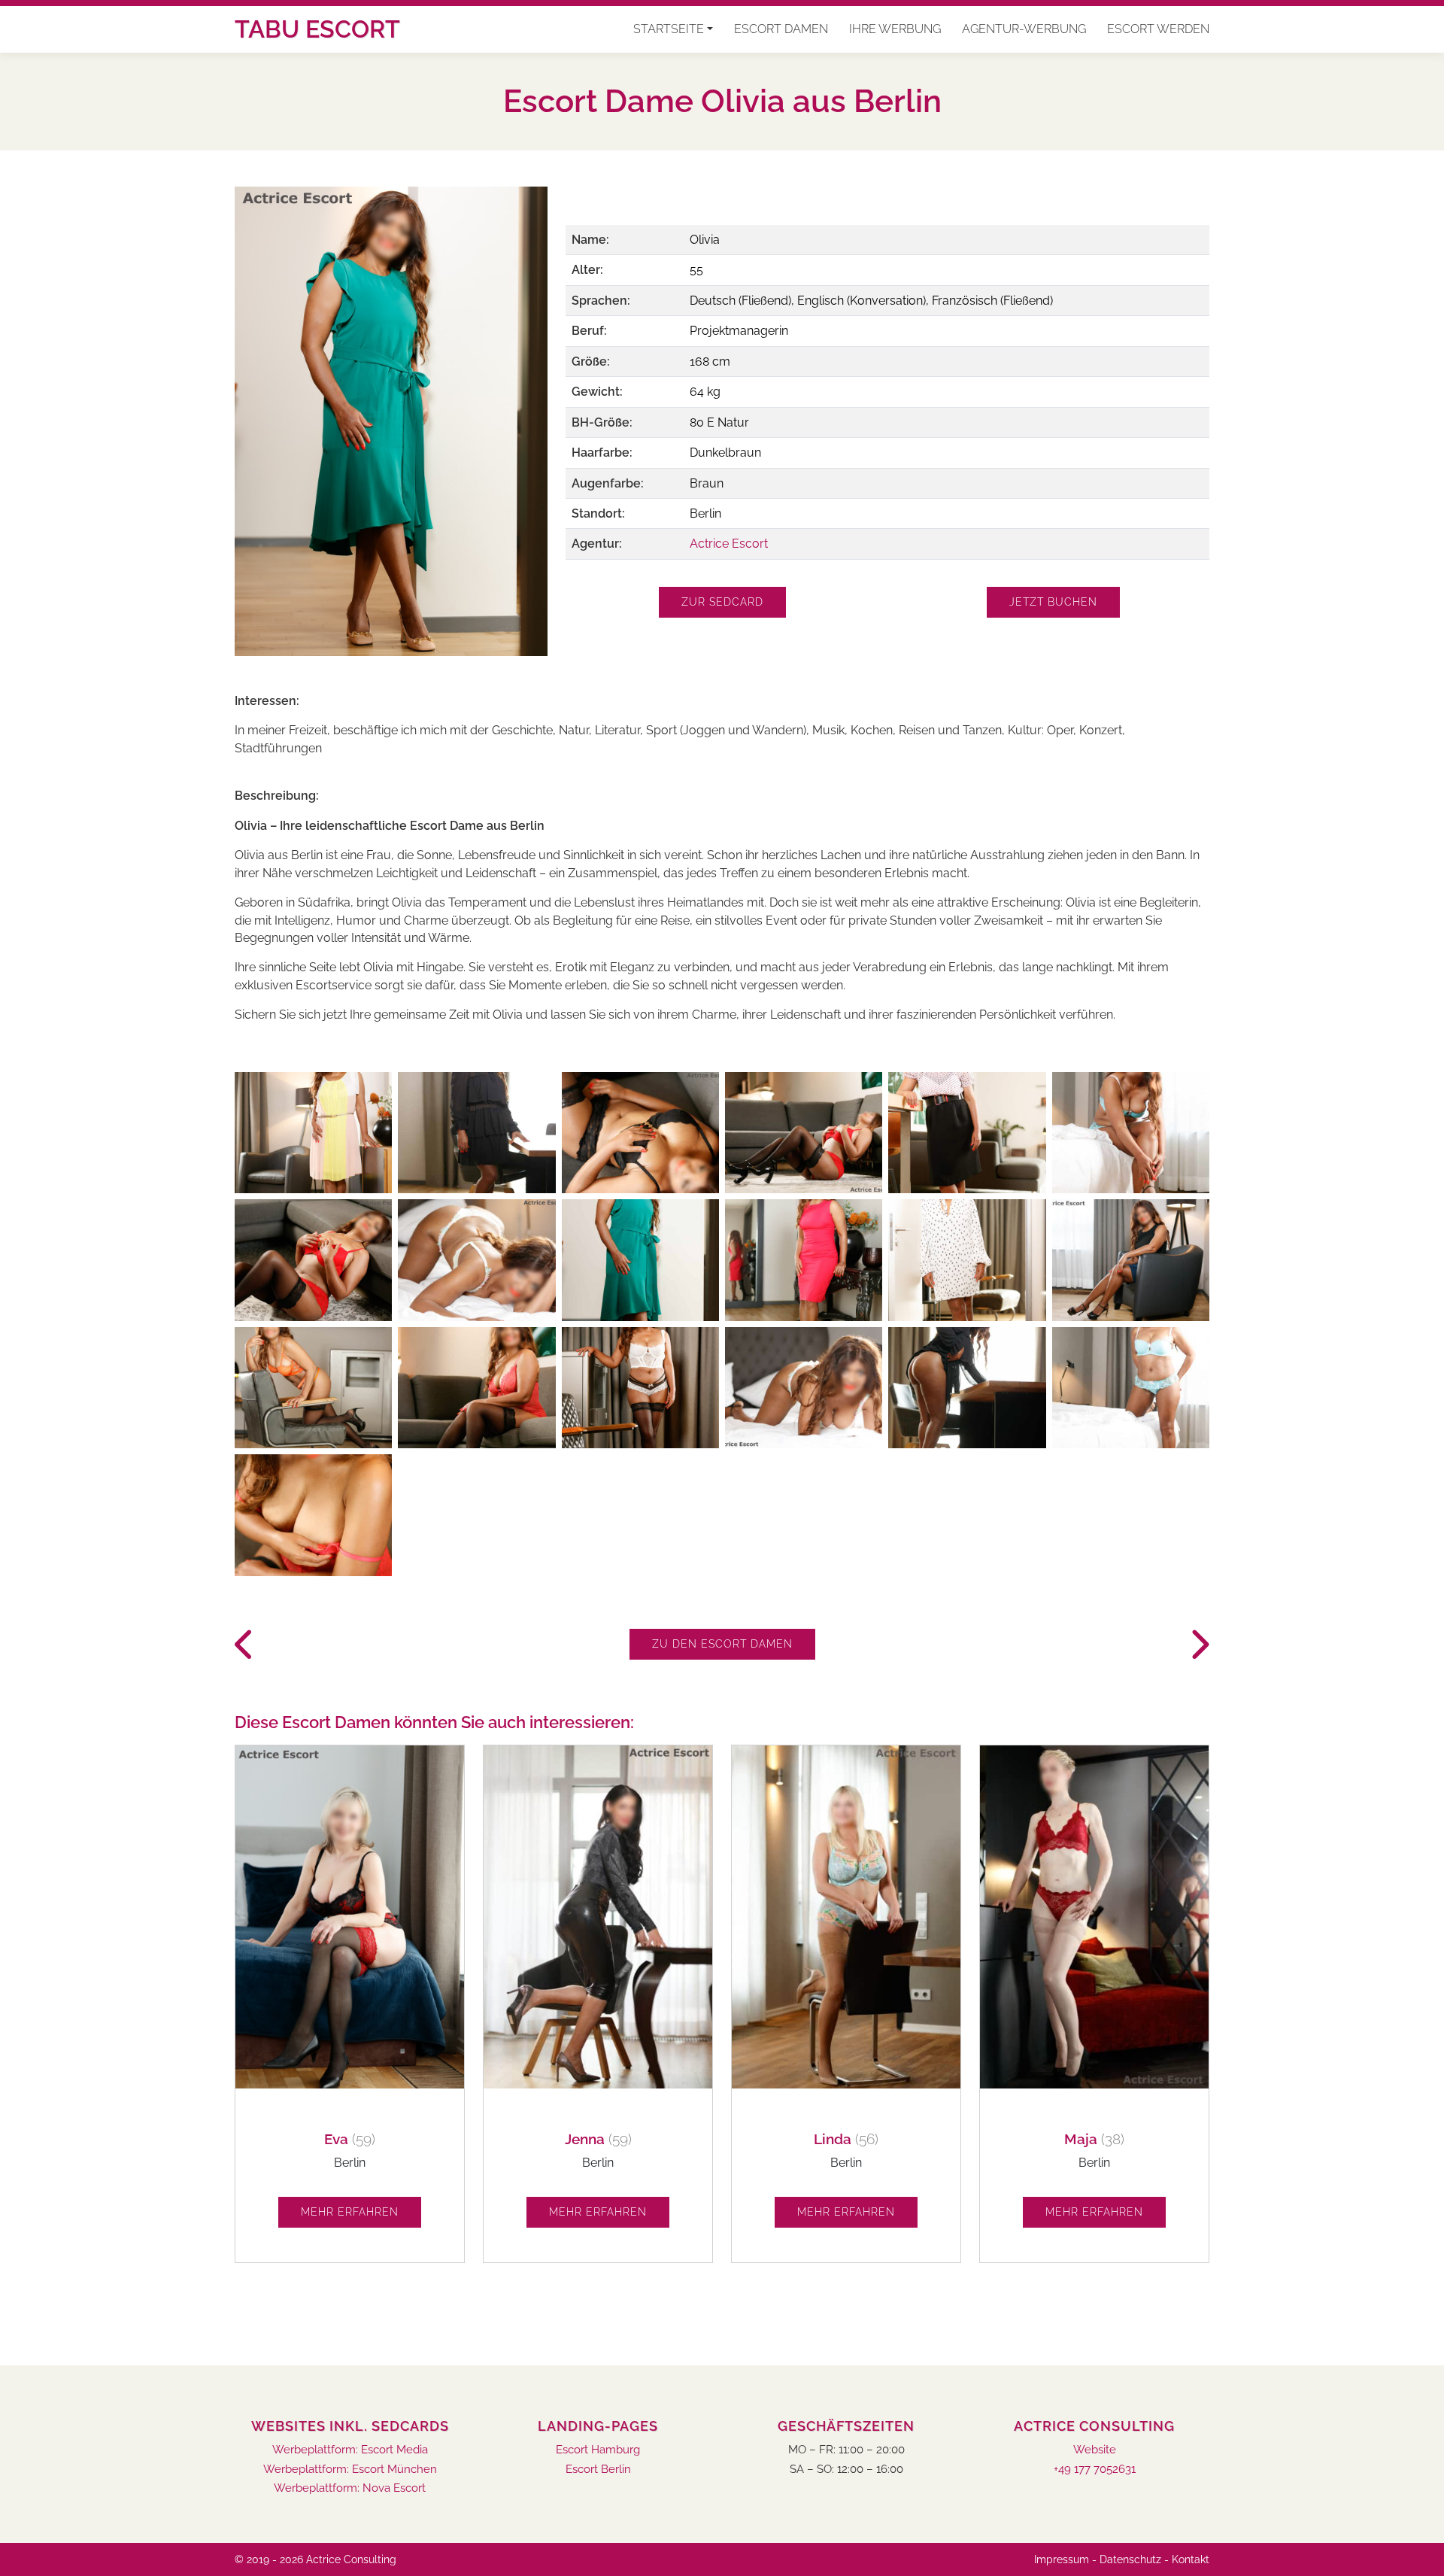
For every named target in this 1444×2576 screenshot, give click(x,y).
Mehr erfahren (350, 2212)
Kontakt (1191, 2559)
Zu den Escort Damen (722, 1644)
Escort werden (1158, 29)
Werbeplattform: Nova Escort (350, 2488)
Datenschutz (1130, 2559)
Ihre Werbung (895, 29)
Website (1095, 2450)
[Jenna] (1199, 1645)
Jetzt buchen (1053, 602)
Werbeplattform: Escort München (350, 2470)
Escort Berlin (598, 2470)
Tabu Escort (317, 29)
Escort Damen (781, 29)
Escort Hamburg (598, 2450)
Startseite (669, 29)
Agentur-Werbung (1024, 29)
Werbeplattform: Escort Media (350, 2450)
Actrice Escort (729, 544)
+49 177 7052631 (1095, 2470)
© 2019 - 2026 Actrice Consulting (315, 2559)
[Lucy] (245, 1645)
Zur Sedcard (722, 602)
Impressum (1062, 2559)
